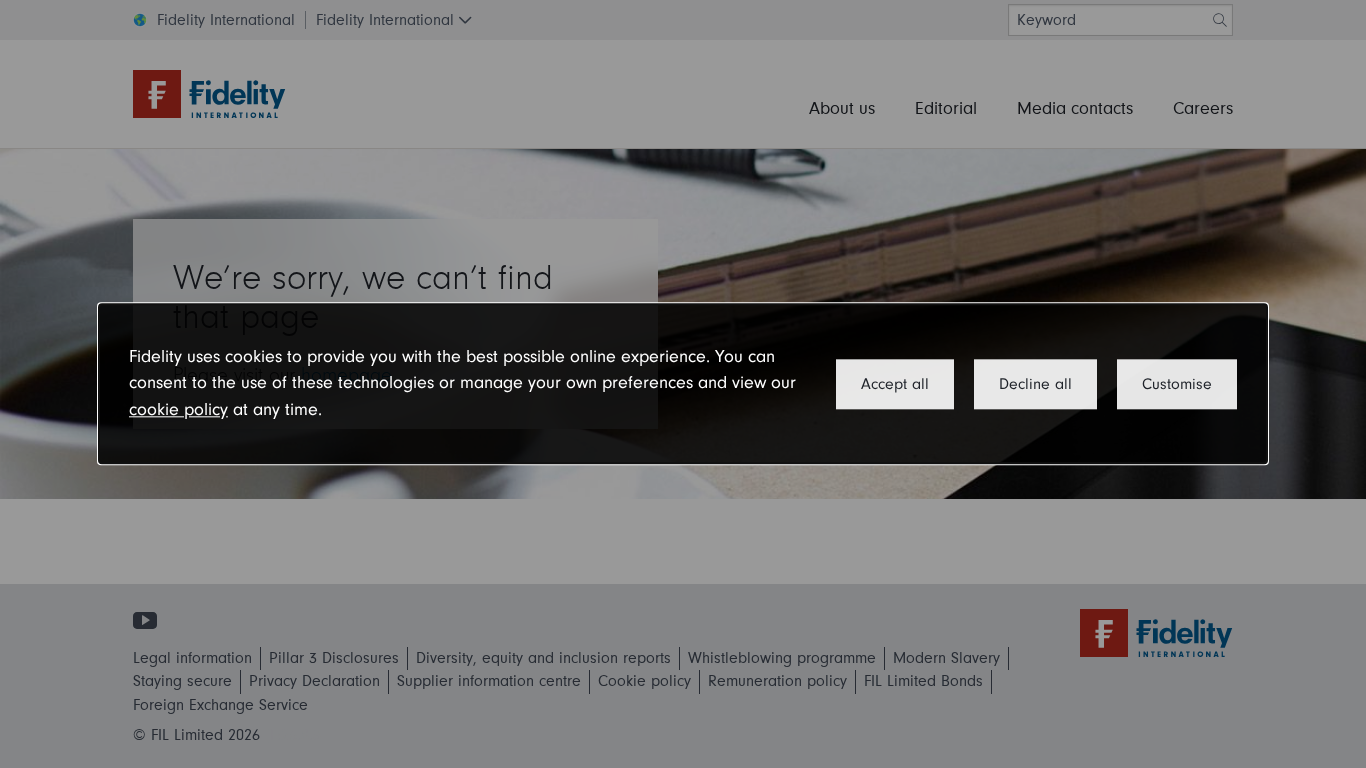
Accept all (895, 384)
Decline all (1035, 384)
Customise (1177, 384)
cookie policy (178, 409)
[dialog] (683, 383)
